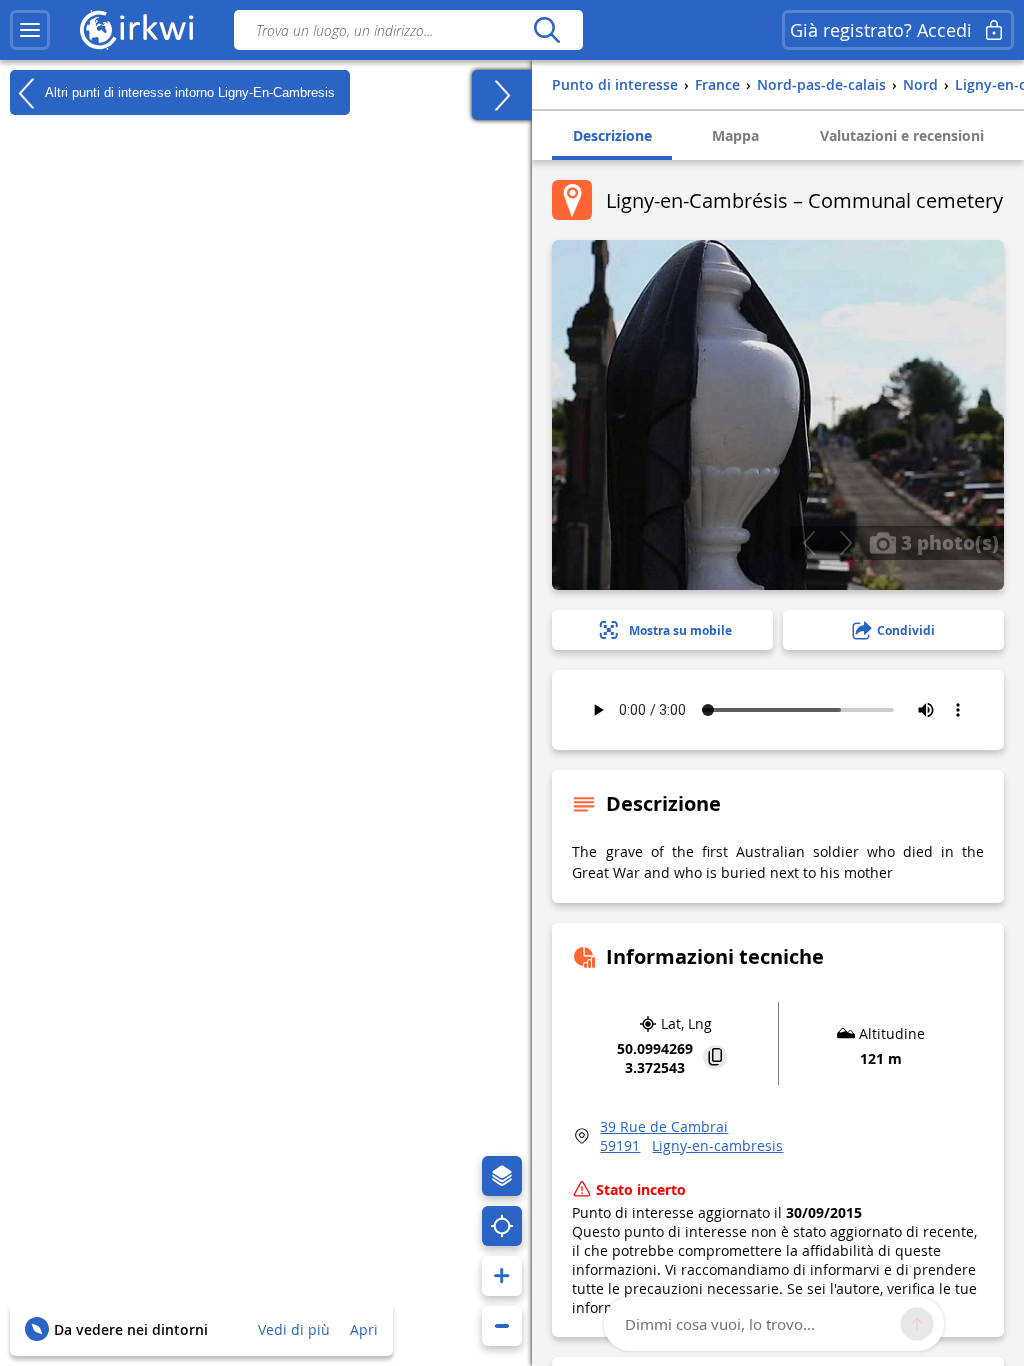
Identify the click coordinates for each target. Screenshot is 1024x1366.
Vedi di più (294, 1329)
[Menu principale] (30, 30)
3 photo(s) (947, 542)
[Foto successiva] (845, 543)
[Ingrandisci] (502, 1276)
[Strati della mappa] (502, 1176)
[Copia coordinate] (715, 1058)
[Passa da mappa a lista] (502, 95)
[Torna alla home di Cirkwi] (137, 30)
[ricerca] (546, 30)
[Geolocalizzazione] (502, 1226)
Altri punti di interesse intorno (188, 91)
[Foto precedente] (808, 543)
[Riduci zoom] (502, 1326)
